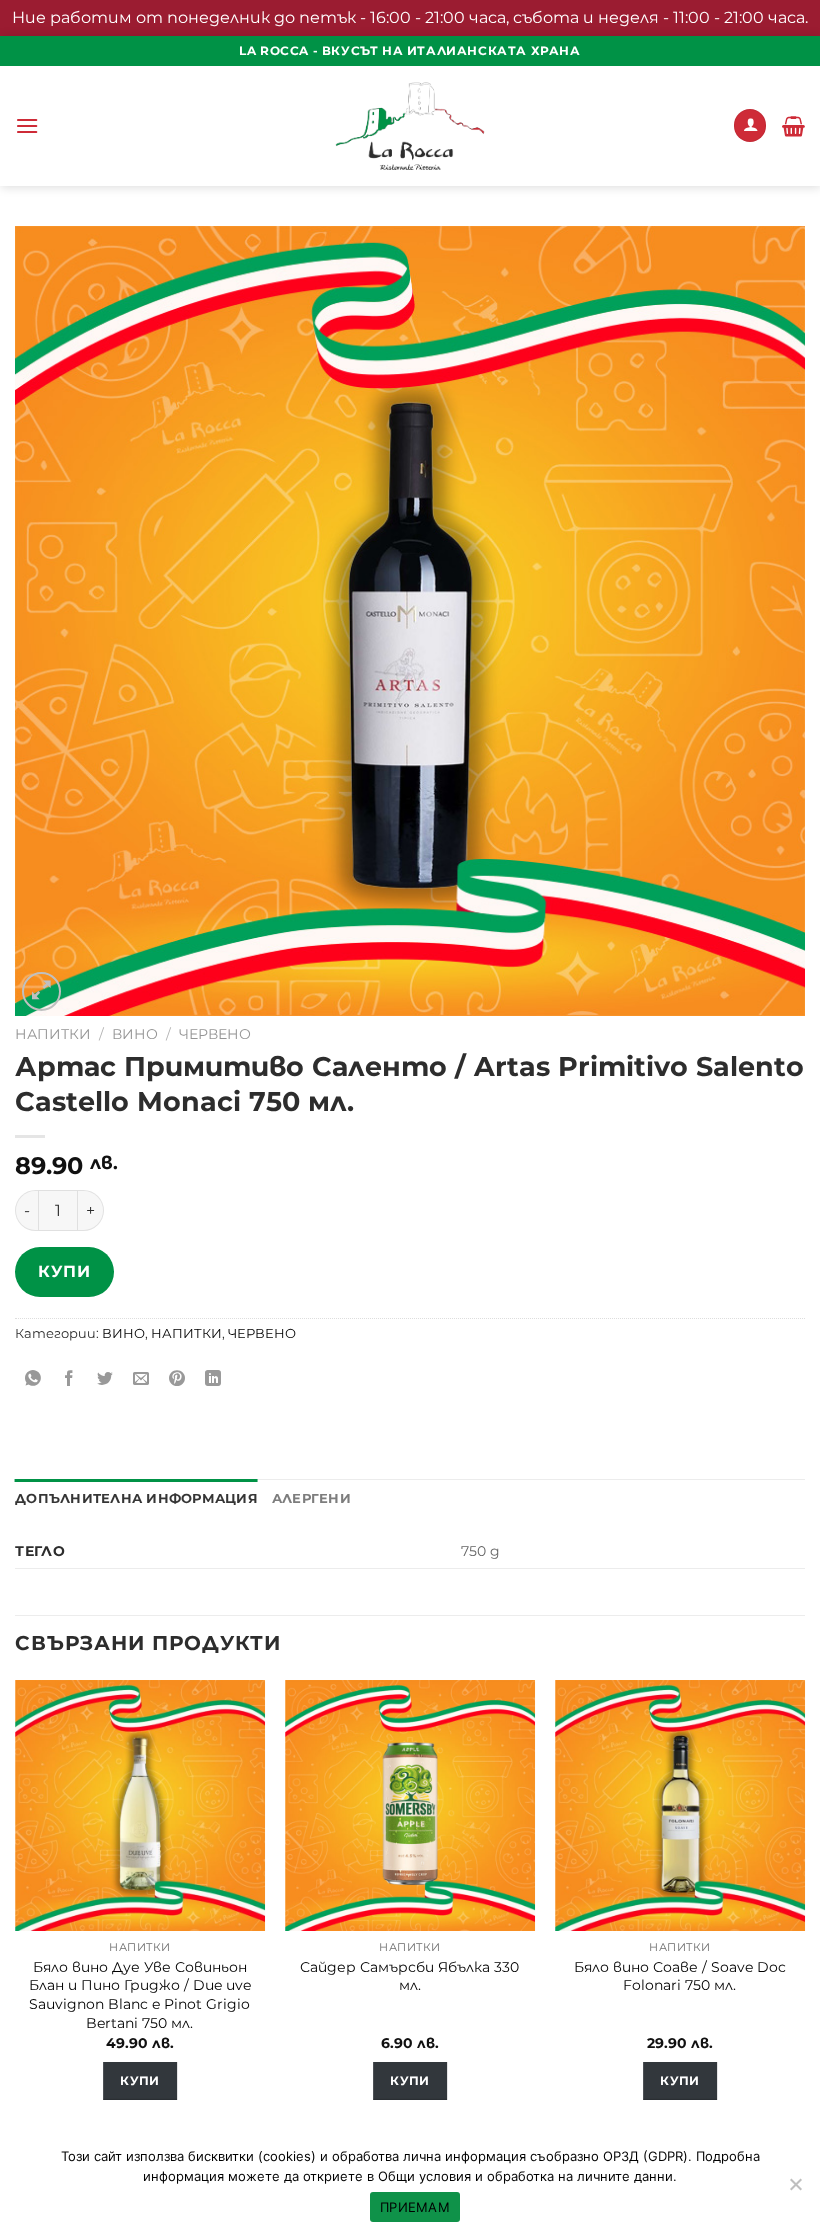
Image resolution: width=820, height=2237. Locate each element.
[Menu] (27, 125)
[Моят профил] (750, 125)
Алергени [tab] (311, 1498)
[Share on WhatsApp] (33, 1379)
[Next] (804, 1907)
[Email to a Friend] (141, 1379)
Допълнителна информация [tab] (136, 1498)
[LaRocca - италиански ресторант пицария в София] (410, 126)
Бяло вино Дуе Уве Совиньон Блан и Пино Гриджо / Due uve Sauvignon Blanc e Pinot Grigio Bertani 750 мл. (140, 1995)
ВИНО (135, 1034)
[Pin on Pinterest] (177, 1379)
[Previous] (16, 1907)
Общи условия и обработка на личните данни (525, 2176)
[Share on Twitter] (105, 1379)
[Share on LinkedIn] (213, 1379)
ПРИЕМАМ (415, 2207)
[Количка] (793, 126)
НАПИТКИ (53, 1034)
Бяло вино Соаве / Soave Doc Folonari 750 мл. (680, 1976)
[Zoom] (41, 991)
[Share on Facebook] (69, 1379)
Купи (64, 1271)
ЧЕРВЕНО (215, 1034)
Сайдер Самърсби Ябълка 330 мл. (409, 1976)
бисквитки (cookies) (252, 2156)
